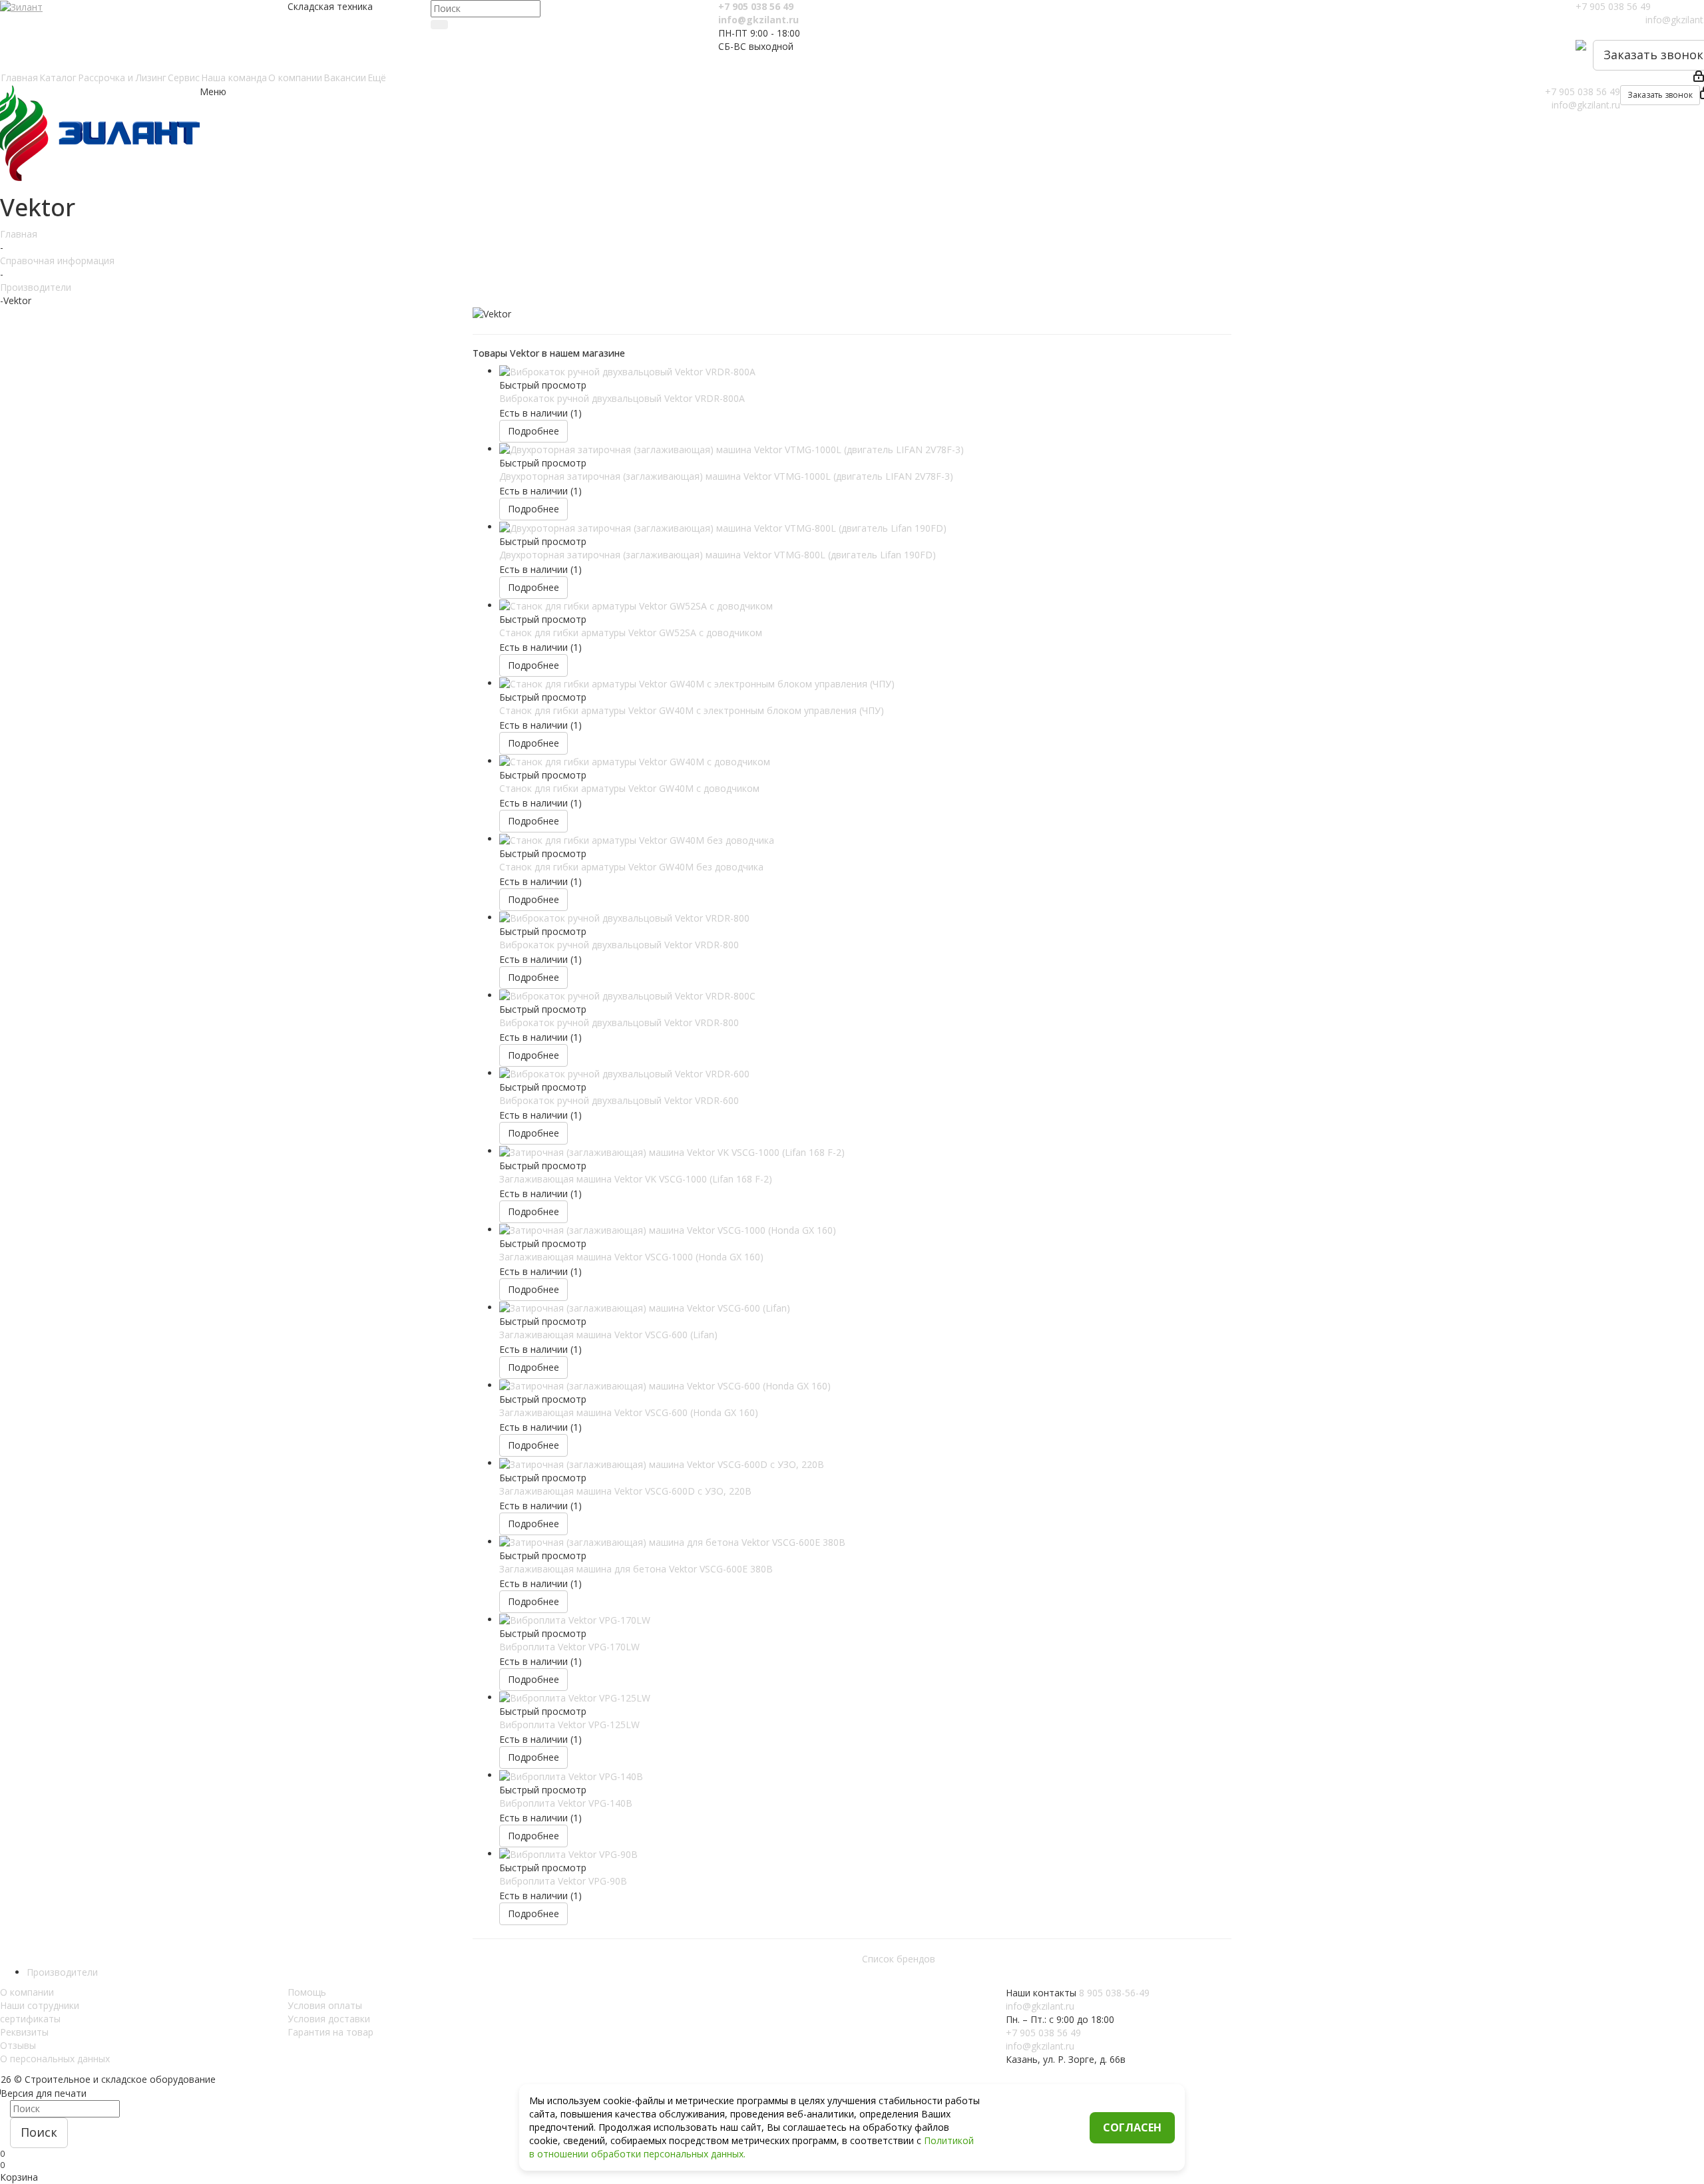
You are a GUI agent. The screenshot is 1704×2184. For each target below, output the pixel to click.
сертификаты (30, 2019)
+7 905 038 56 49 (756, 6)
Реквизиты (24, 2032)
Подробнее (533, 431)
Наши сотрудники (40, 2005)
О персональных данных (55, 2059)
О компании (27, 1992)
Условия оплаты (325, 2005)
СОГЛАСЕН (1132, 2127)
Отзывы (18, 2045)
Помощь (307, 1992)
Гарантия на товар (330, 2032)
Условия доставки (329, 2019)
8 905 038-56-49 (1114, 1993)
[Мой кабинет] (1699, 78)
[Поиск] (439, 25)
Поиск (39, 2132)
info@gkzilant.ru (758, 20)
